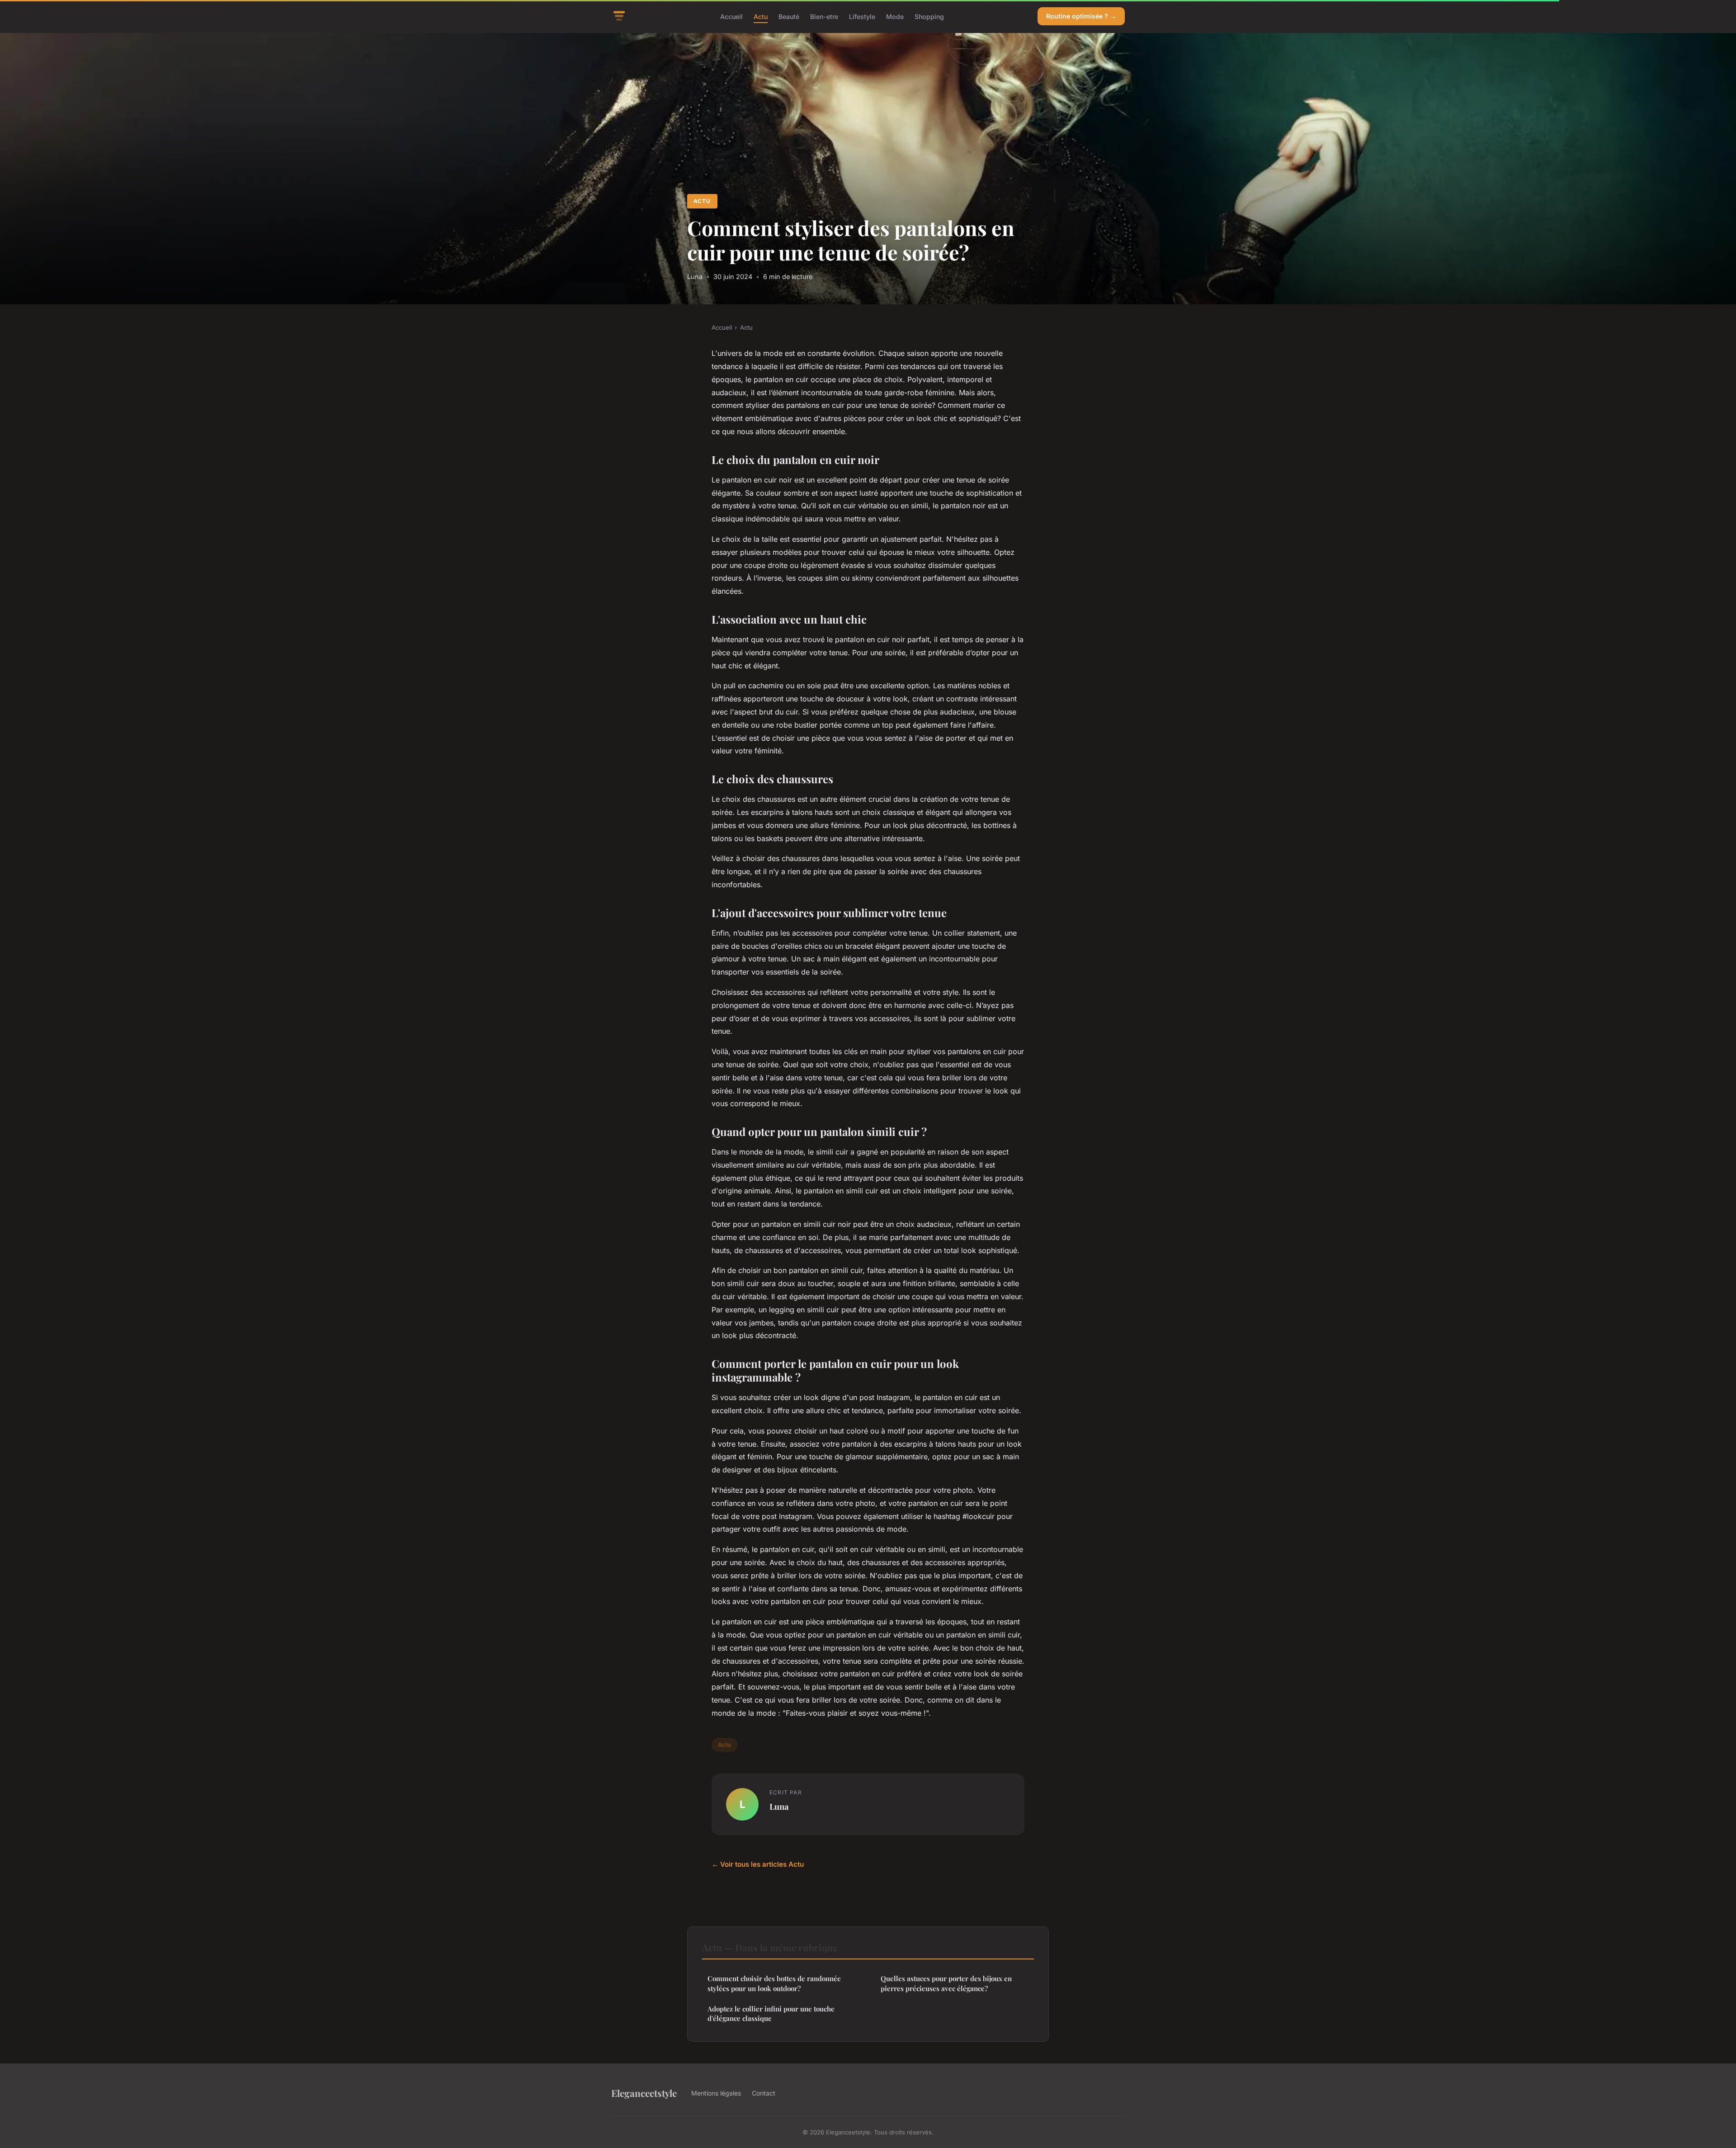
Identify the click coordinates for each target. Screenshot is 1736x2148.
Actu (761, 16)
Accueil (731, 16)
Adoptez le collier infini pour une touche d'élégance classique (771, 2013)
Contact (764, 2093)
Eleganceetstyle (644, 2093)
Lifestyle (862, 16)
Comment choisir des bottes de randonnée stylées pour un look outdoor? (774, 1983)
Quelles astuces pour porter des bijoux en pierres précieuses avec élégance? (946, 1983)
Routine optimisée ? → (1081, 16)
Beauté (789, 16)
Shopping (929, 16)
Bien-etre (824, 16)
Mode (895, 16)
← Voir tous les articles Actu (758, 1864)
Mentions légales (716, 2093)
